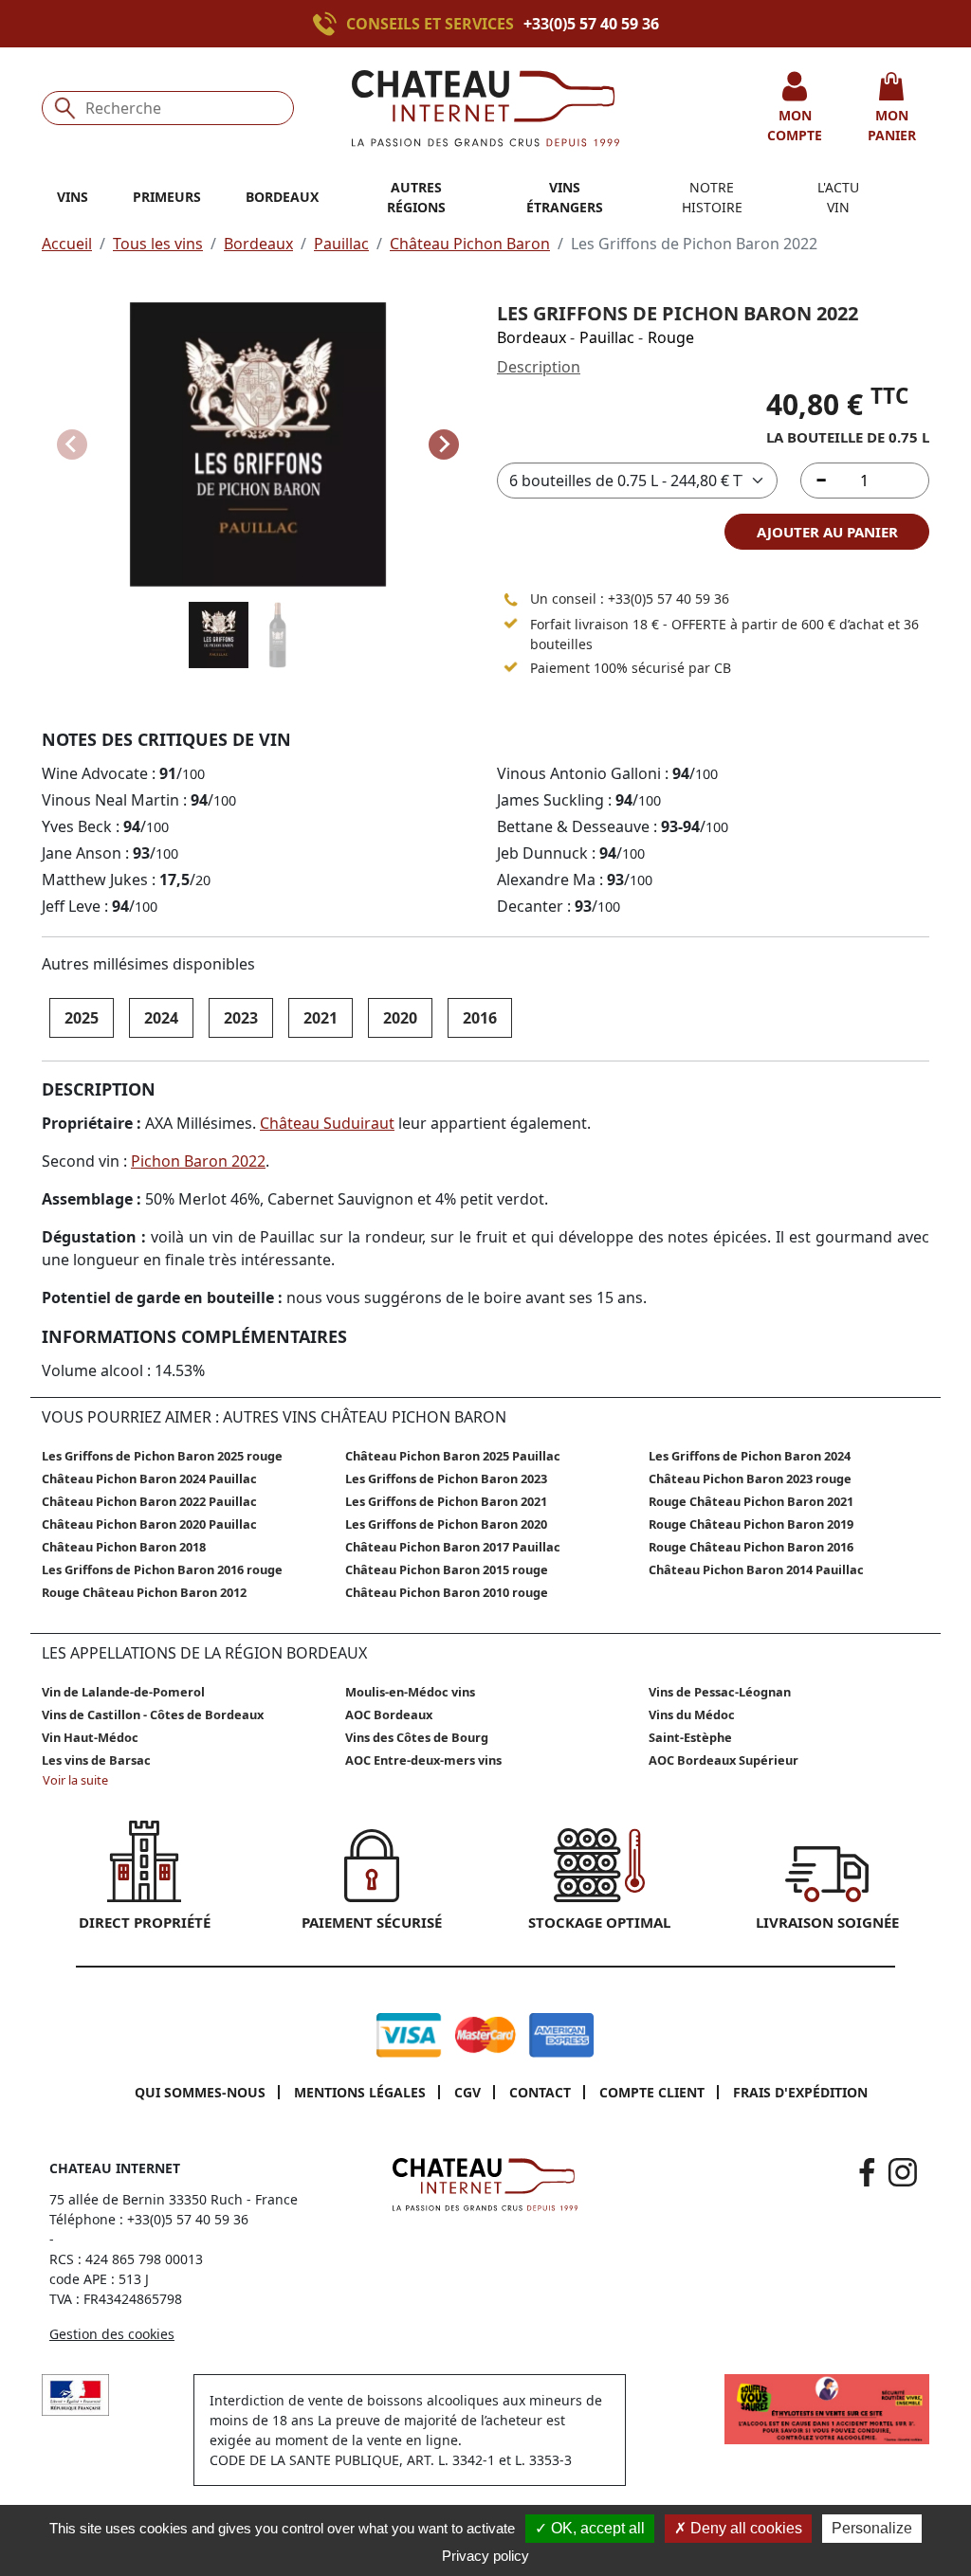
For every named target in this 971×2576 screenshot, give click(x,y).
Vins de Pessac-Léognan (720, 1692)
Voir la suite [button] (75, 1780)
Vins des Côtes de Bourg (417, 1737)
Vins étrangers (565, 197)
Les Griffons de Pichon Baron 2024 (750, 1456)
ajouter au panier (827, 532)
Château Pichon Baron (470, 244)
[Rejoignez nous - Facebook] (867, 2172)
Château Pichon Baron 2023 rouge (750, 1478)
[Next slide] (444, 444)
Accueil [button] (67, 244)
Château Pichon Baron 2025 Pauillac (453, 1456)
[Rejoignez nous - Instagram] (903, 2172)
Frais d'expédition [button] (800, 2092)
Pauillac (341, 244)
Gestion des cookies (112, 2334)
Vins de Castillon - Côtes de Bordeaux (153, 1714)
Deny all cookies (744, 2528)
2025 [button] (82, 1018)
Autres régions (416, 197)
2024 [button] (161, 1018)
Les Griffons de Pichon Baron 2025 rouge (162, 1456)
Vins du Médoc (692, 1714)
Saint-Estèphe (690, 1737)
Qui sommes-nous (200, 2092)
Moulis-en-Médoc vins (410, 1692)
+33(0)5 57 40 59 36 (591, 24)
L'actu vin (838, 197)
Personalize (872, 2528)
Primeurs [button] (167, 197)
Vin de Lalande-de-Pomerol (123, 1692)
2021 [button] (321, 1018)
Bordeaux (258, 244)
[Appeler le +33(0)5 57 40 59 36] (330, 24)
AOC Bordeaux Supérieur (724, 1760)
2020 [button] (400, 1018)
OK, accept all (596, 2528)
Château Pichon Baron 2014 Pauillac (756, 1569)
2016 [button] (480, 1018)
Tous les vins (158, 244)
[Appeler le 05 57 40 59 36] (511, 599)
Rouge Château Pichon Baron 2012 (144, 1592)
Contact (540, 2092)
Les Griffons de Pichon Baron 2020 (446, 1524)
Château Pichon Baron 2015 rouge (447, 1569)
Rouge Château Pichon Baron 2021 (751, 1501)
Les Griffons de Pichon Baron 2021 (446, 1501)
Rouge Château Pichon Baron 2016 (751, 1547)
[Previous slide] (72, 444)
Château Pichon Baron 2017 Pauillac (453, 1547)
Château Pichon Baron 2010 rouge (447, 1592)
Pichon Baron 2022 (198, 1161)
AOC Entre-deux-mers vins (423, 1760)
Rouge (671, 337)
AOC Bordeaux (389, 1714)
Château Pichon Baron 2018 (124, 1547)
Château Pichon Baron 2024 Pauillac (149, 1478)
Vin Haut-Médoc (90, 1737)
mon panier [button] (892, 125)
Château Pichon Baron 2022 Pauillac (149, 1501)
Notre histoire (712, 197)
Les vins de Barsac (96, 1760)
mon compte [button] (795, 125)
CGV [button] (467, 2092)
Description (539, 367)
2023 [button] (241, 1018)
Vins (73, 197)
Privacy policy (485, 2556)
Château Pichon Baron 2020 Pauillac (149, 1524)
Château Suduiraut (327, 1123)
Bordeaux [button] (282, 197)
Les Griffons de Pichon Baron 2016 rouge (162, 1569)
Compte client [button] (652, 2092)
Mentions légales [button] (360, 2092)
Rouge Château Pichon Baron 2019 (751, 1524)
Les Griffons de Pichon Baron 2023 (446, 1478)
